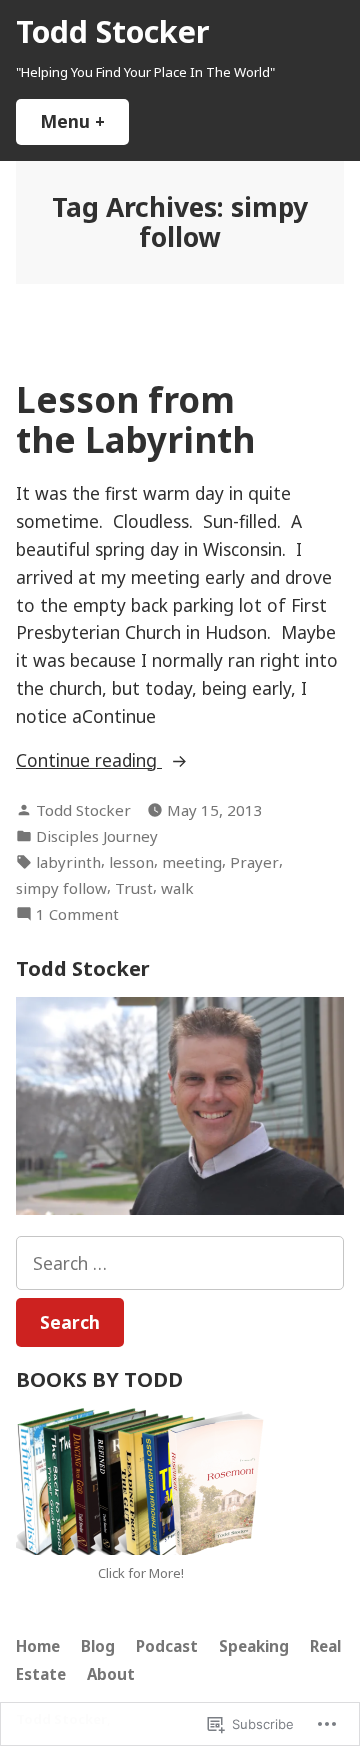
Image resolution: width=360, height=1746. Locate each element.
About (111, 1674)
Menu (84, 121)
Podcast (167, 1646)
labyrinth (68, 862)
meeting (192, 862)
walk (177, 888)
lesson (131, 862)
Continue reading (89, 761)
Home (38, 1646)
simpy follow (61, 888)
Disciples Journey (97, 836)
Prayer (254, 862)
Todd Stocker (112, 31)
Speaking (254, 1646)
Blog (98, 1646)
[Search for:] (180, 1263)
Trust (134, 888)
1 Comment (77, 914)
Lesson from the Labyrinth (135, 419)
